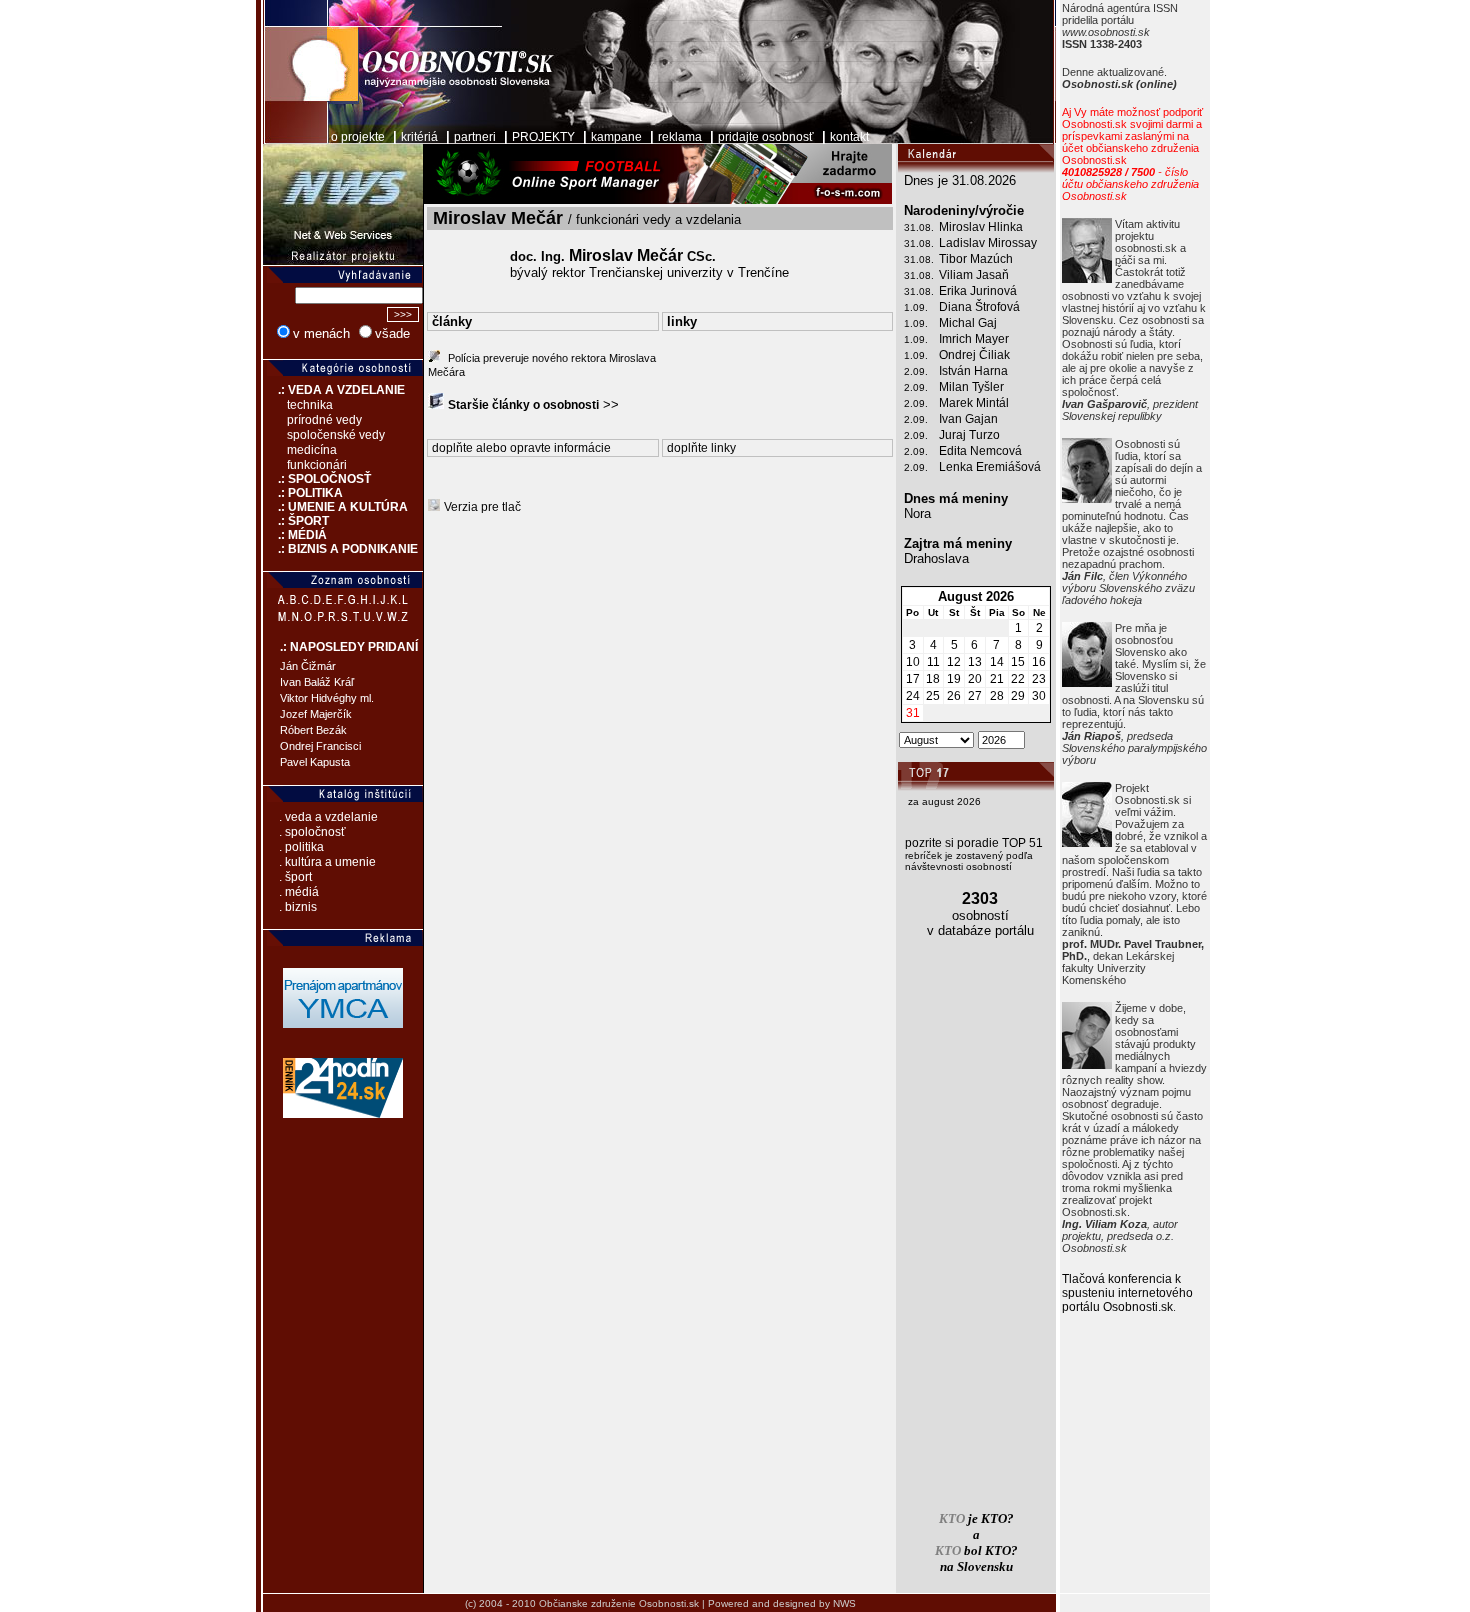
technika (310, 405)
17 (913, 679)
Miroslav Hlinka (981, 227)
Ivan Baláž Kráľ (317, 682)
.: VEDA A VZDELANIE (334, 390)
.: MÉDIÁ (295, 535)
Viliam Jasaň (974, 275)
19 (954, 679)
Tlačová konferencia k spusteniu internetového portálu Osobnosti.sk (1127, 1293)
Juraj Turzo (969, 435)
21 (997, 679)
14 (997, 662)
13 (975, 662)
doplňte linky (701, 448)
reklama (680, 137)
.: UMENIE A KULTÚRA (335, 507)
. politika (301, 847)
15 (1018, 662)
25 (933, 696)
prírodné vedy (324, 420)
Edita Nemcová (980, 451)
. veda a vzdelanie (328, 817)
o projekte (358, 137)
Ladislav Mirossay (988, 243)
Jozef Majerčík (316, 714)
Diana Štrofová (979, 307)
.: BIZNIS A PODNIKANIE (340, 549)
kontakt (849, 137)
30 (1039, 696)
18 (933, 679)
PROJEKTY (543, 137)
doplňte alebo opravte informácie (521, 448)
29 (1018, 696)
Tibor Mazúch (976, 259)
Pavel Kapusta (315, 762)
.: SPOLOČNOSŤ (317, 479)
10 (913, 662)
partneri (475, 137)
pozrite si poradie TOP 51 (974, 843)
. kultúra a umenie (327, 862)
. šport (295, 877)
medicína (312, 450)
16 (1039, 662)
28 (997, 696)
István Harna (973, 371)
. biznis (298, 907)
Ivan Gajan (968, 419)
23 (1039, 679)
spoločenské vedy (336, 435)
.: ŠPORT (296, 521)
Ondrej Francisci (320, 746)
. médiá (299, 892)
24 (913, 696)
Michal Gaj (968, 323)
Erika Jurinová (978, 291)
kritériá (419, 137)
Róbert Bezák (313, 730)
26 (954, 696)
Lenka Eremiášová (990, 467)
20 (975, 679)
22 (1018, 679)
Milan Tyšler (971, 387)
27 (975, 696)
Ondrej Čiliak (974, 355)
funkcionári (317, 465)
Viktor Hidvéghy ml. (327, 698)
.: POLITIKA (303, 493)
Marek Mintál (974, 403)
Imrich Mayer (974, 339)
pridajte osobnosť (766, 137)
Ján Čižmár (308, 666)
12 (954, 662)
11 (933, 662)
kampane (616, 137)
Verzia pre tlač (482, 507)
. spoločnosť (312, 832)
